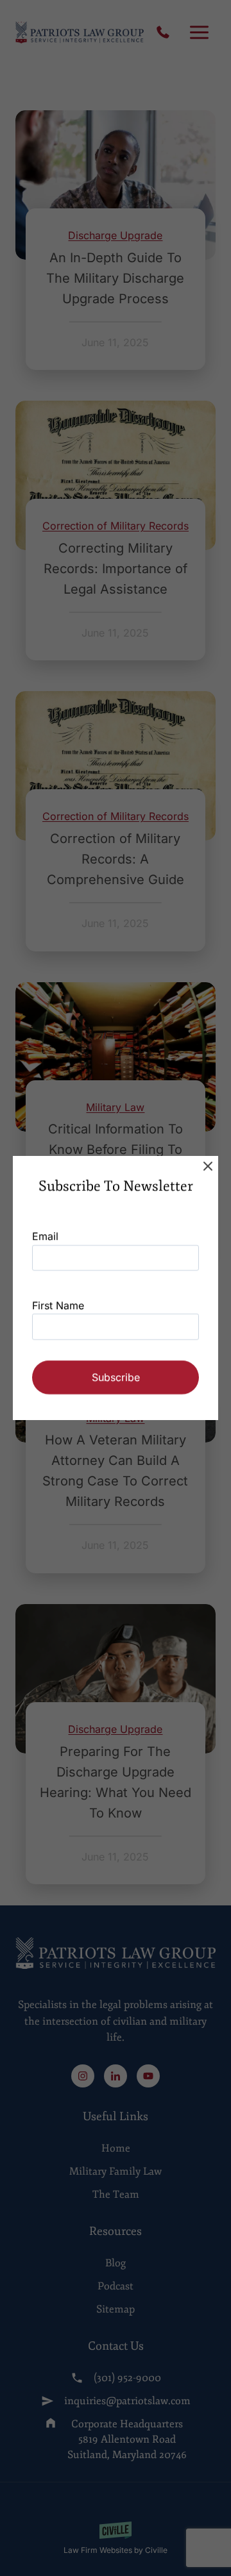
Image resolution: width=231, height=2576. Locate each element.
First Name (58, 1305)
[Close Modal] (208, 1166)
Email (45, 1236)
